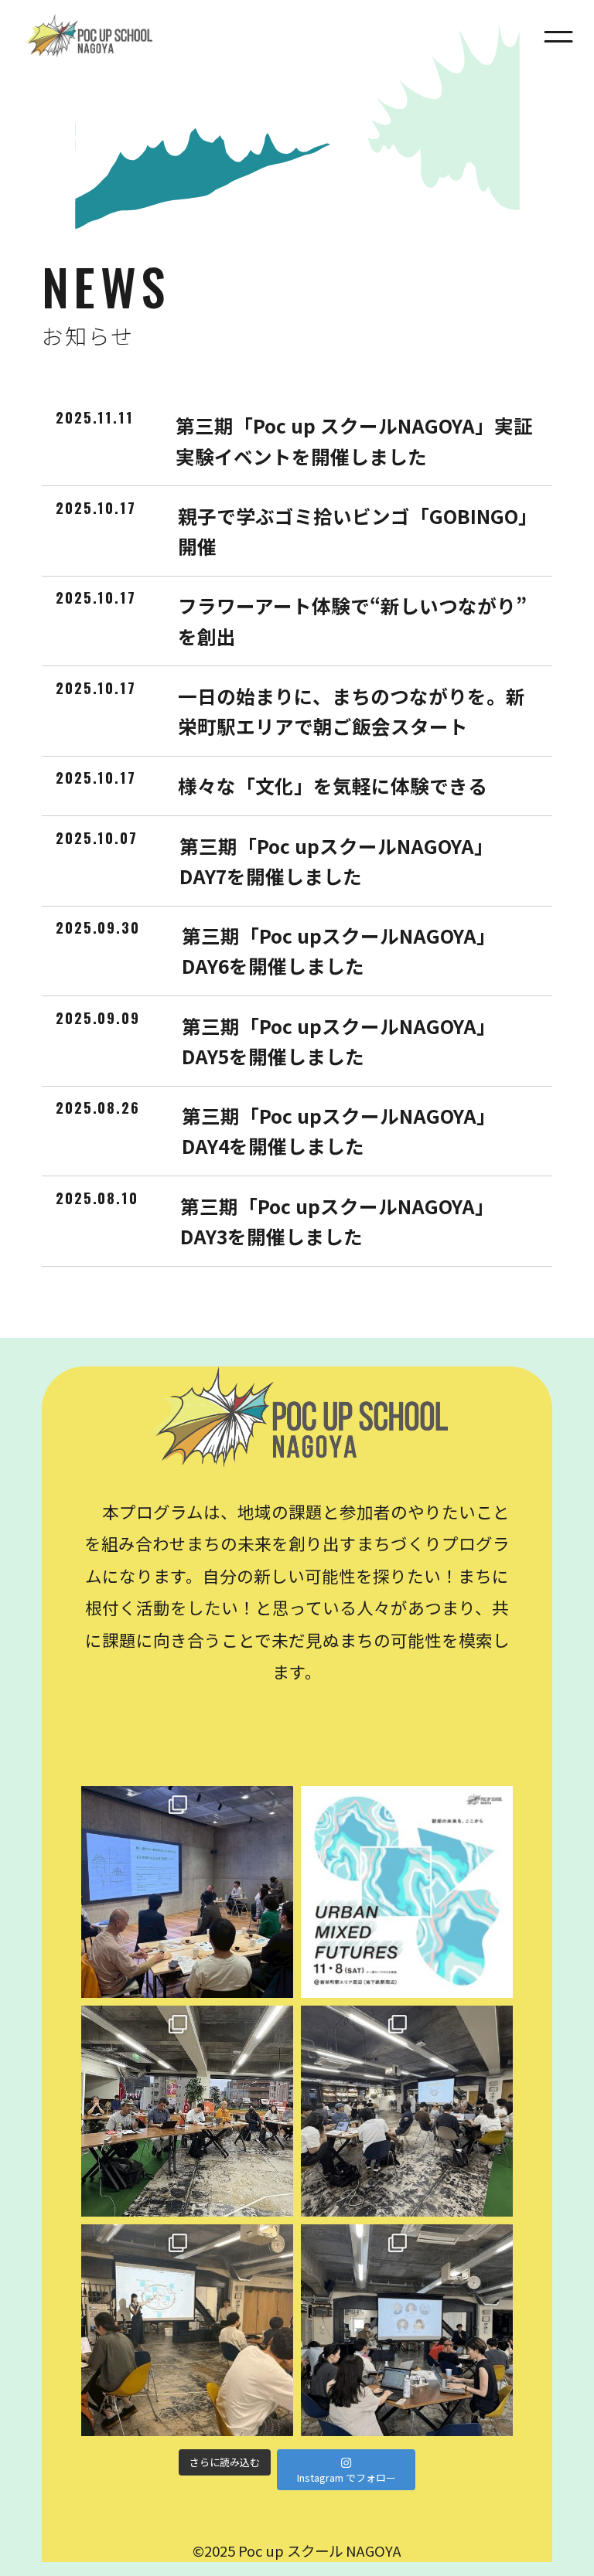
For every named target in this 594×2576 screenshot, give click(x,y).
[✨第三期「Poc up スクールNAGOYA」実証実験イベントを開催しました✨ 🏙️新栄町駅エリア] (187, 1892)
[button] (558, 36)
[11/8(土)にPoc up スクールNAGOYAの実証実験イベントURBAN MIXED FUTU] (407, 1892)
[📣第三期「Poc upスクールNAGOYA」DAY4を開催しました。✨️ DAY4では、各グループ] (407, 2330)
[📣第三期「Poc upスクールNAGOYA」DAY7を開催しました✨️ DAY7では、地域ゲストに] (187, 2112)
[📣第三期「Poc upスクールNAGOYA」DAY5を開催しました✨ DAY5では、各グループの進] (187, 2330)
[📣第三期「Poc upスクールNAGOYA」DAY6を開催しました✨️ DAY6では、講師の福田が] (407, 2112)
